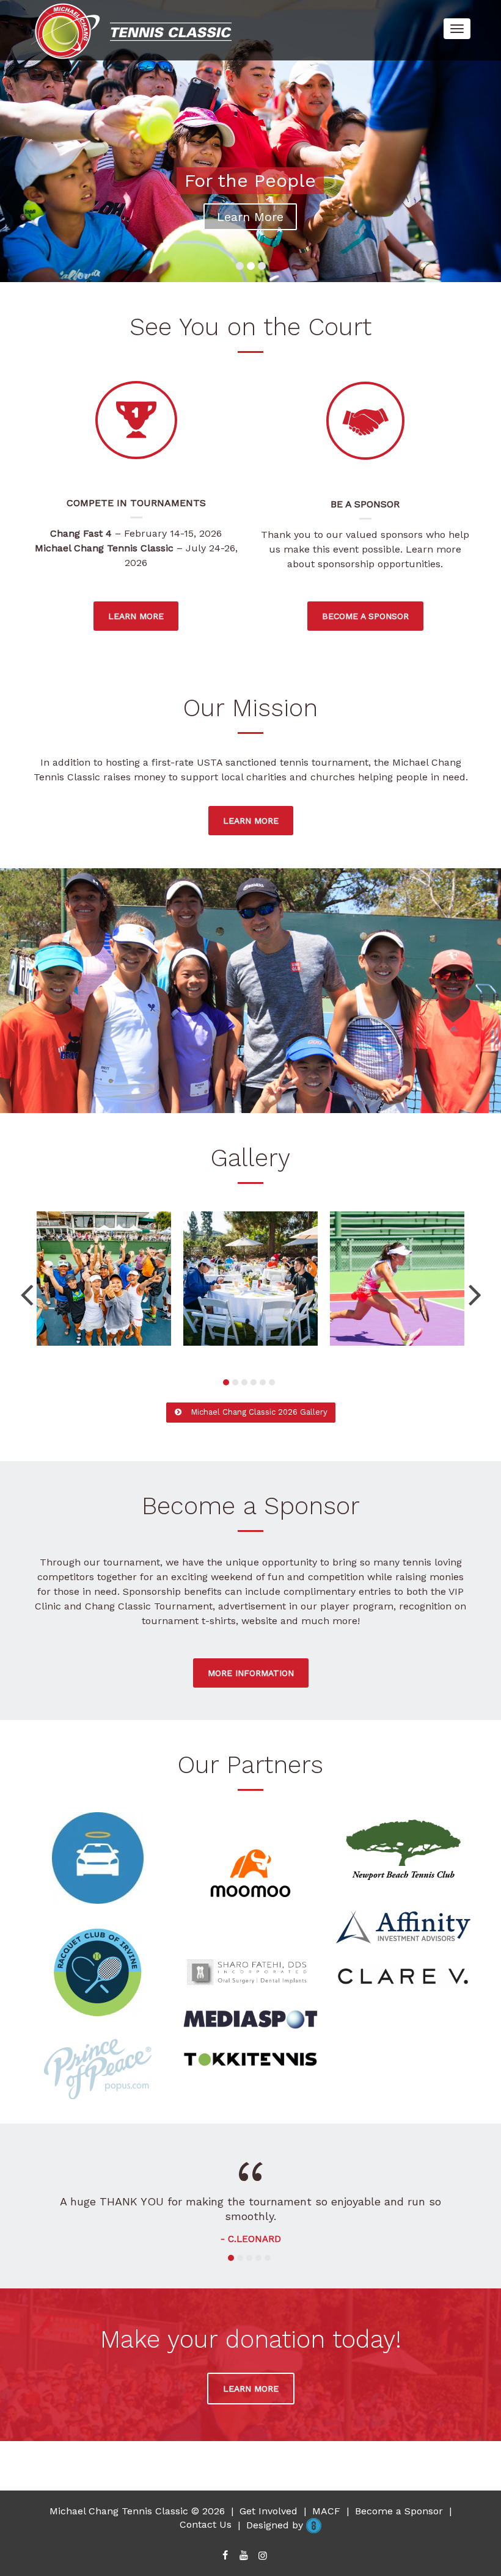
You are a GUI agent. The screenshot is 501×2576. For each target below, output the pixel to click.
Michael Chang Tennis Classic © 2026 (137, 2496)
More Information (251, 1673)
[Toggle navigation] (457, 29)
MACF (326, 2496)
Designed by (276, 2510)
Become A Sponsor (365, 616)
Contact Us (206, 2510)
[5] (263, 1382)
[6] (272, 1382)
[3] (244, 1382)
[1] (226, 1382)
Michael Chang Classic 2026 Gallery (258, 1412)
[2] (235, 1382)
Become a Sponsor (399, 2496)
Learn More (250, 217)
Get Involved (269, 2496)
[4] (254, 1382)
